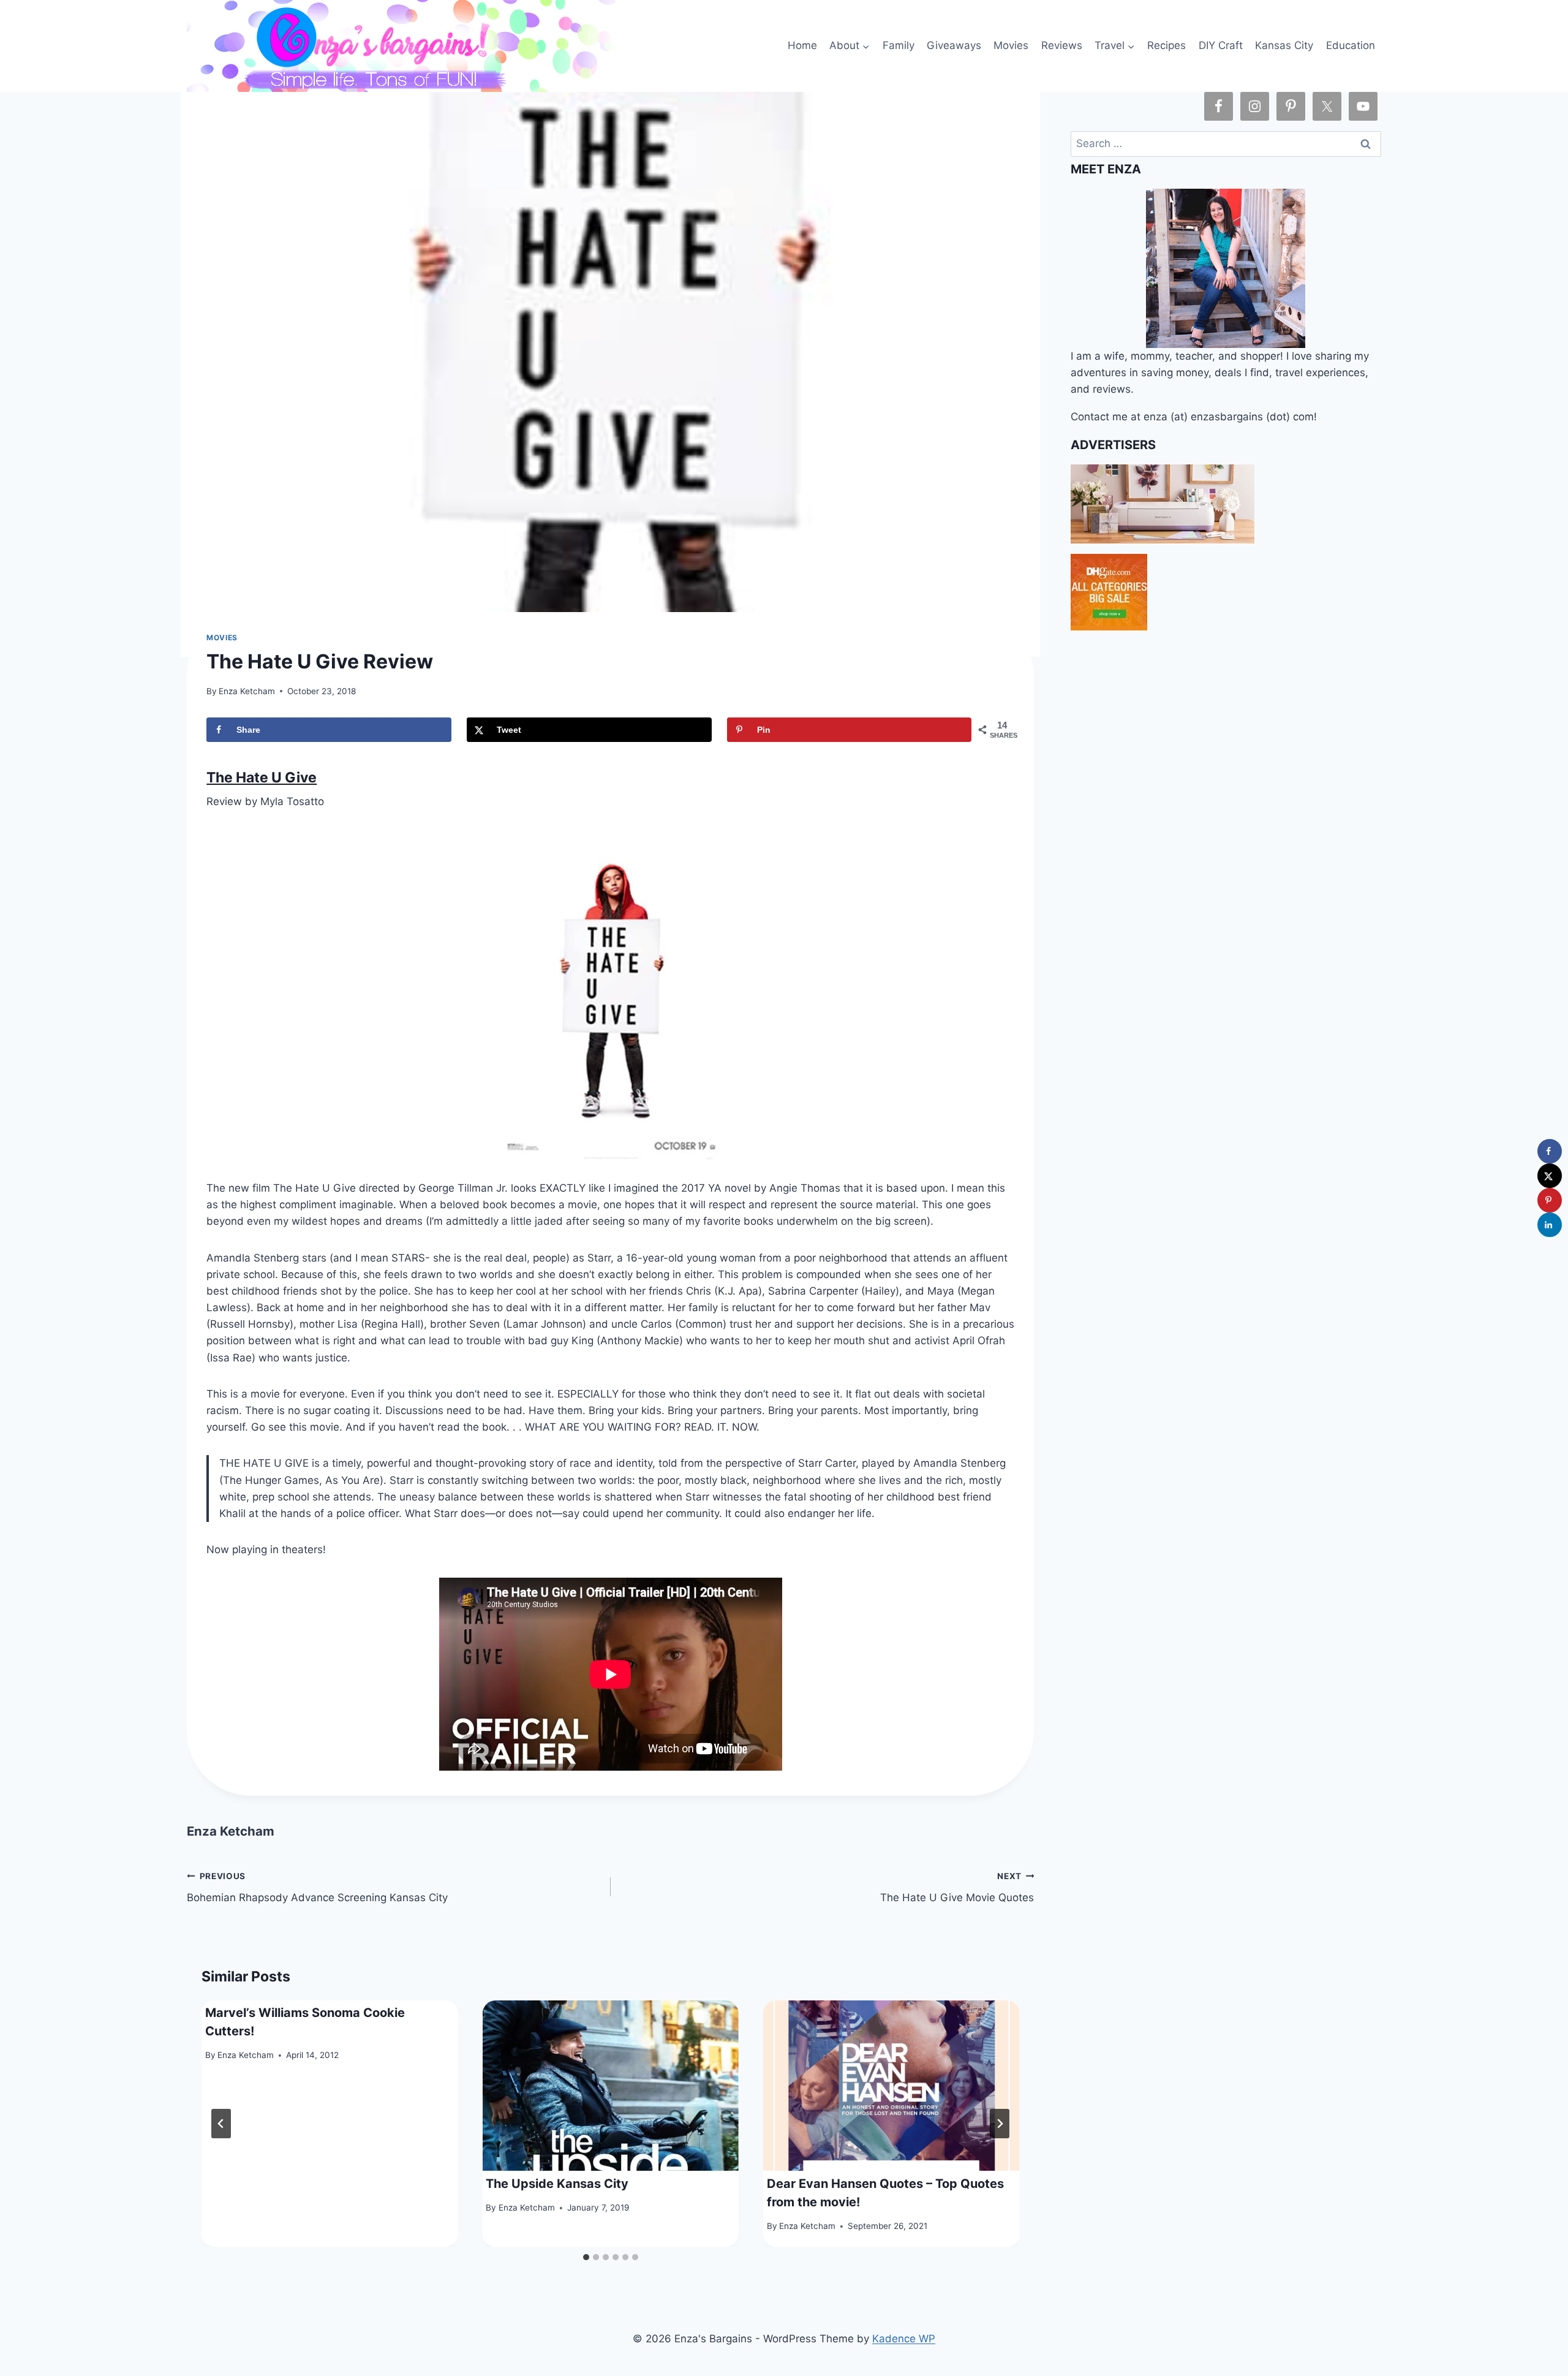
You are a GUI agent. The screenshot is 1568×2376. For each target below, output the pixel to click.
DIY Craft (1221, 45)
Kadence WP (904, 2339)
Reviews (1062, 45)
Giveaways (954, 45)
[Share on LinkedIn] (1550, 1225)
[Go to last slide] (221, 2124)
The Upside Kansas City (557, 2184)
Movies (1011, 45)
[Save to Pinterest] (1550, 1200)
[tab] (586, 2257)
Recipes (1167, 45)
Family (899, 45)
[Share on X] (1550, 1176)
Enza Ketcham (247, 691)
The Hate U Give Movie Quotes (957, 1887)
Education (1351, 45)
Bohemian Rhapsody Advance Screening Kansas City (317, 1887)
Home (802, 45)
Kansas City (1284, 45)
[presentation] (611, 2086)
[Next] (1000, 2124)
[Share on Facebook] (1550, 1151)
